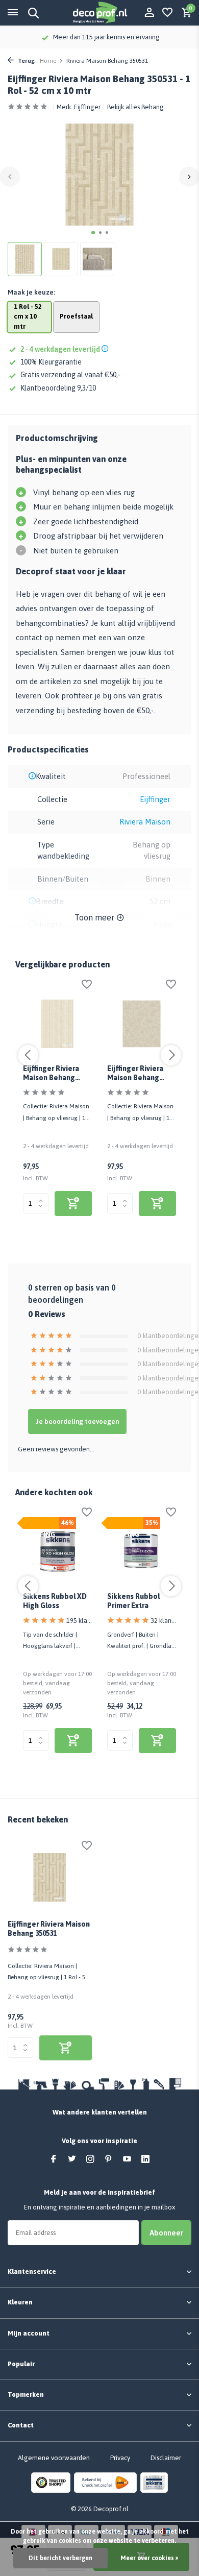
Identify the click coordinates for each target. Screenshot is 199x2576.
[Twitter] (72, 2159)
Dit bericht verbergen (60, 2558)
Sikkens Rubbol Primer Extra (133, 1601)
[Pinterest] (109, 2159)
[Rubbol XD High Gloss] (57, 1552)
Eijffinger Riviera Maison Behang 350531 (49, 1929)
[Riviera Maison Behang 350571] (57, 1024)
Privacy (120, 2458)
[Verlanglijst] (167, 13)
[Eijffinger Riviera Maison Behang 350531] (50, 1878)
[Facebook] (54, 2159)
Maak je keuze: (31, 292)
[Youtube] (127, 2159)
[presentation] (10, 176)
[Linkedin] (145, 2159)
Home (48, 61)
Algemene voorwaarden (54, 2458)
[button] (93, 233)
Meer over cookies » (149, 2558)
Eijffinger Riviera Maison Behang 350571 (51, 1074)
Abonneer (166, 2233)
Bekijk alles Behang (135, 107)
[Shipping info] (106, 349)
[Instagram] (90, 2159)
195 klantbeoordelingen (79, 1621)
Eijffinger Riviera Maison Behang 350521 (135, 1074)
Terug (26, 61)
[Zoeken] (32, 13)
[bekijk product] (73, 1204)
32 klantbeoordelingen (163, 1621)
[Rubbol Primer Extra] (142, 1552)
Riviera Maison (145, 822)
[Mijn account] (149, 13)
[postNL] (105, 2482)
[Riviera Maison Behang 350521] (142, 1024)
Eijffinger (87, 107)
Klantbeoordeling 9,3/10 (58, 388)
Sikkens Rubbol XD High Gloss (55, 1601)
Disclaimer (166, 2458)
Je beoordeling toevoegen (77, 1421)
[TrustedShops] (51, 2482)
